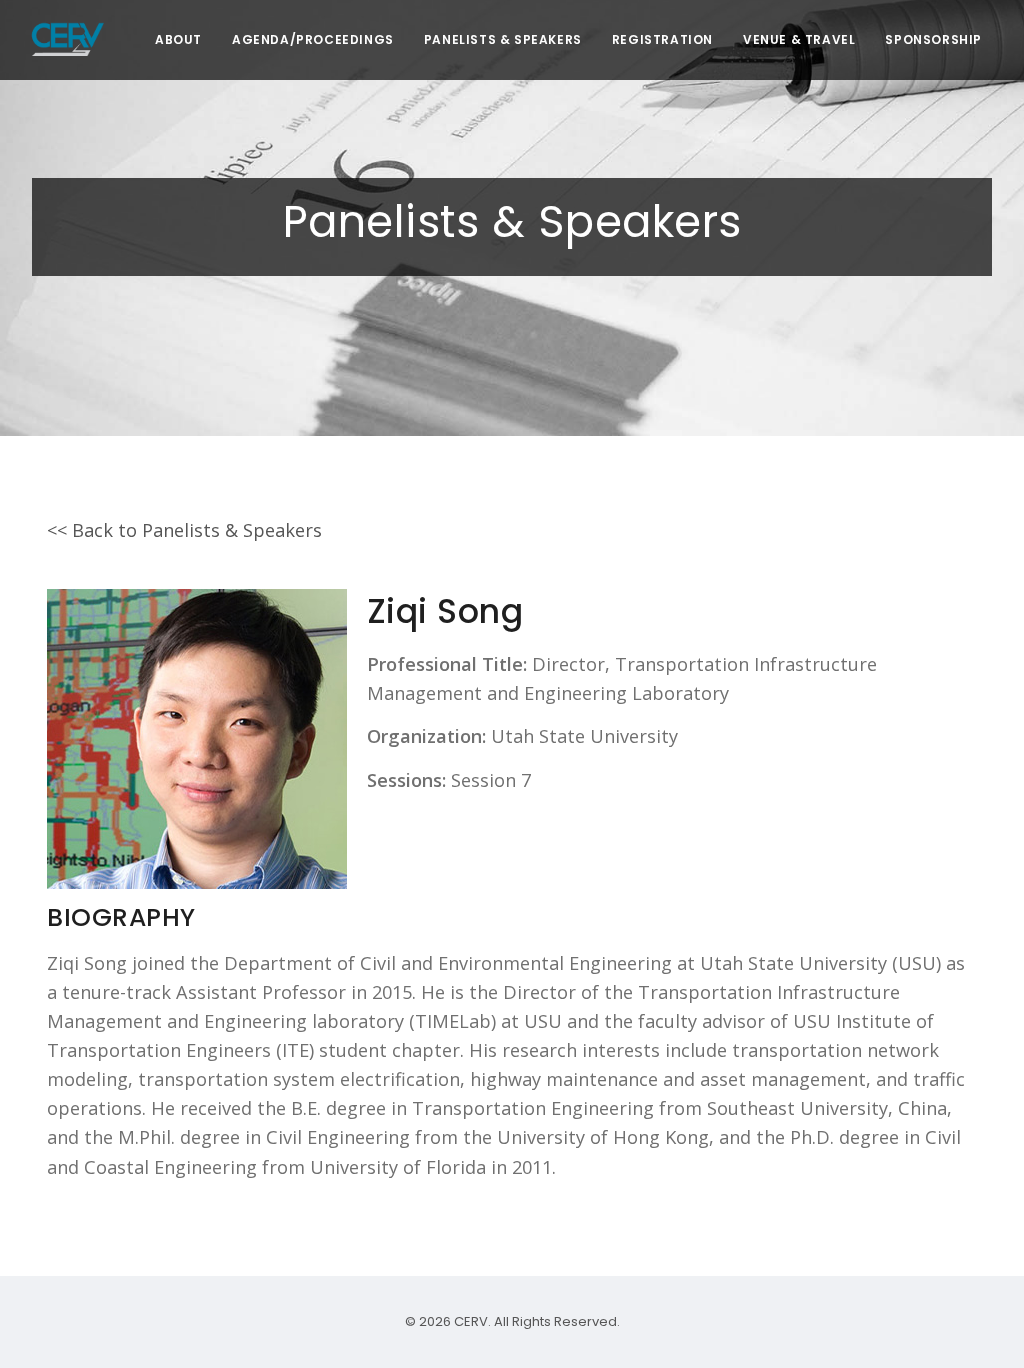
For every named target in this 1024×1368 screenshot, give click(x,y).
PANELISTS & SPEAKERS (503, 39)
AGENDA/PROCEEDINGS (313, 39)
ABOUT (178, 39)
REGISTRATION (662, 39)
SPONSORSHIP (933, 39)
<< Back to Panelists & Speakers (184, 530)
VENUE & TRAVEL (799, 39)
